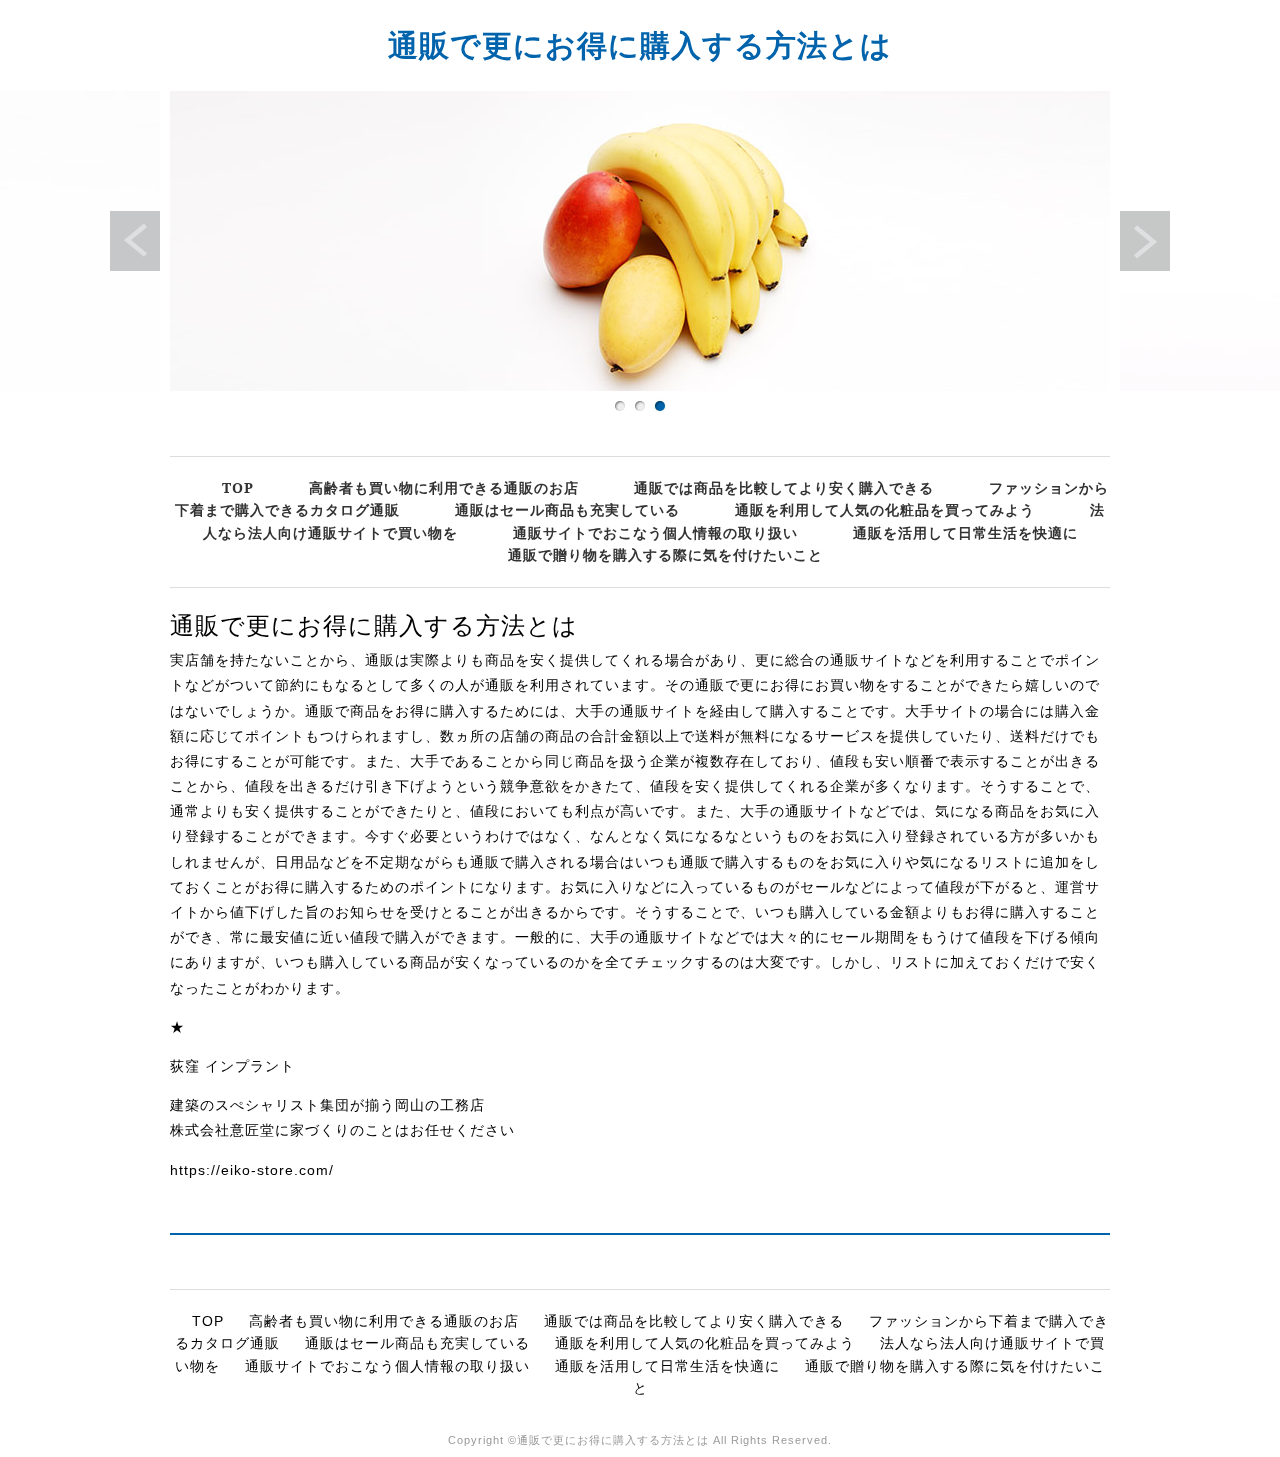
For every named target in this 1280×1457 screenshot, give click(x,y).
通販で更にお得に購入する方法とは (640, 44)
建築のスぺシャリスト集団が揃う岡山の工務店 (327, 1105)
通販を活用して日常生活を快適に (965, 532)
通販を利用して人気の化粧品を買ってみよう (885, 509)
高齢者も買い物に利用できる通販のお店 (444, 487)
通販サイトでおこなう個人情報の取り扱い (655, 532)
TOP (238, 487)
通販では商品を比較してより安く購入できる (784, 487)
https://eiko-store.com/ (252, 1170)
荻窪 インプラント (232, 1066)
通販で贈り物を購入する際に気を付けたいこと (665, 554)
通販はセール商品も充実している (567, 509)
